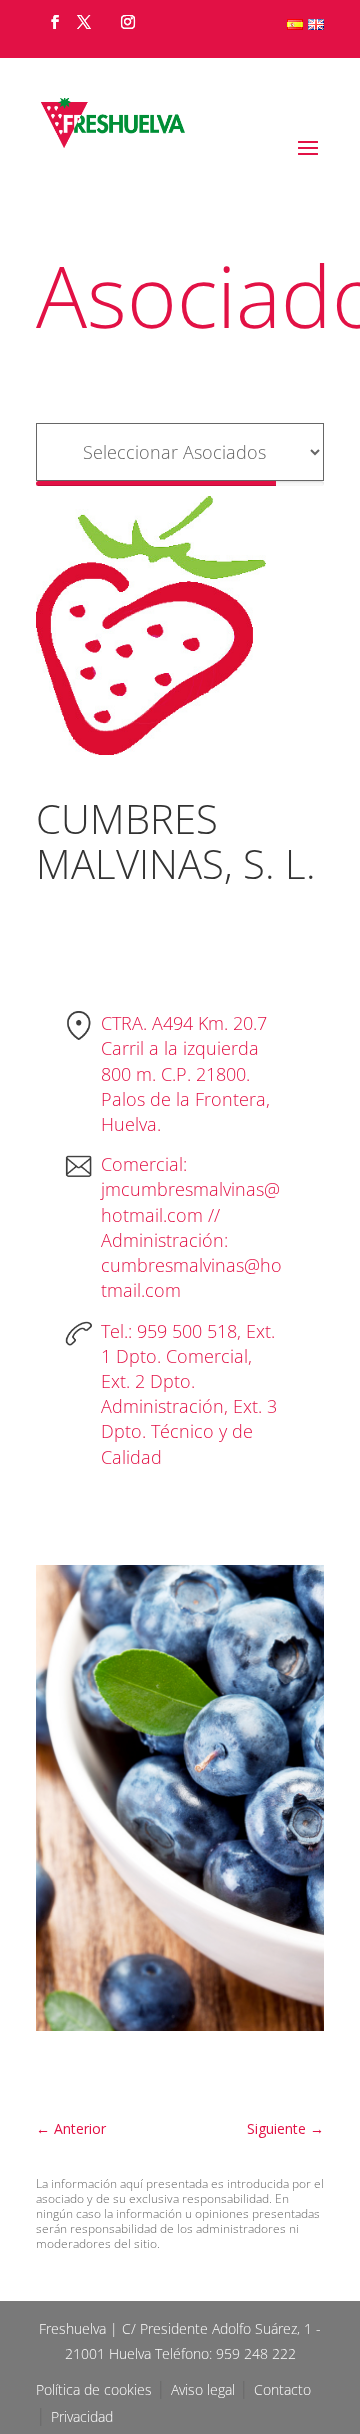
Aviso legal (205, 2389)
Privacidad (82, 2416)
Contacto (282, 2389)
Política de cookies (96, 2389)
